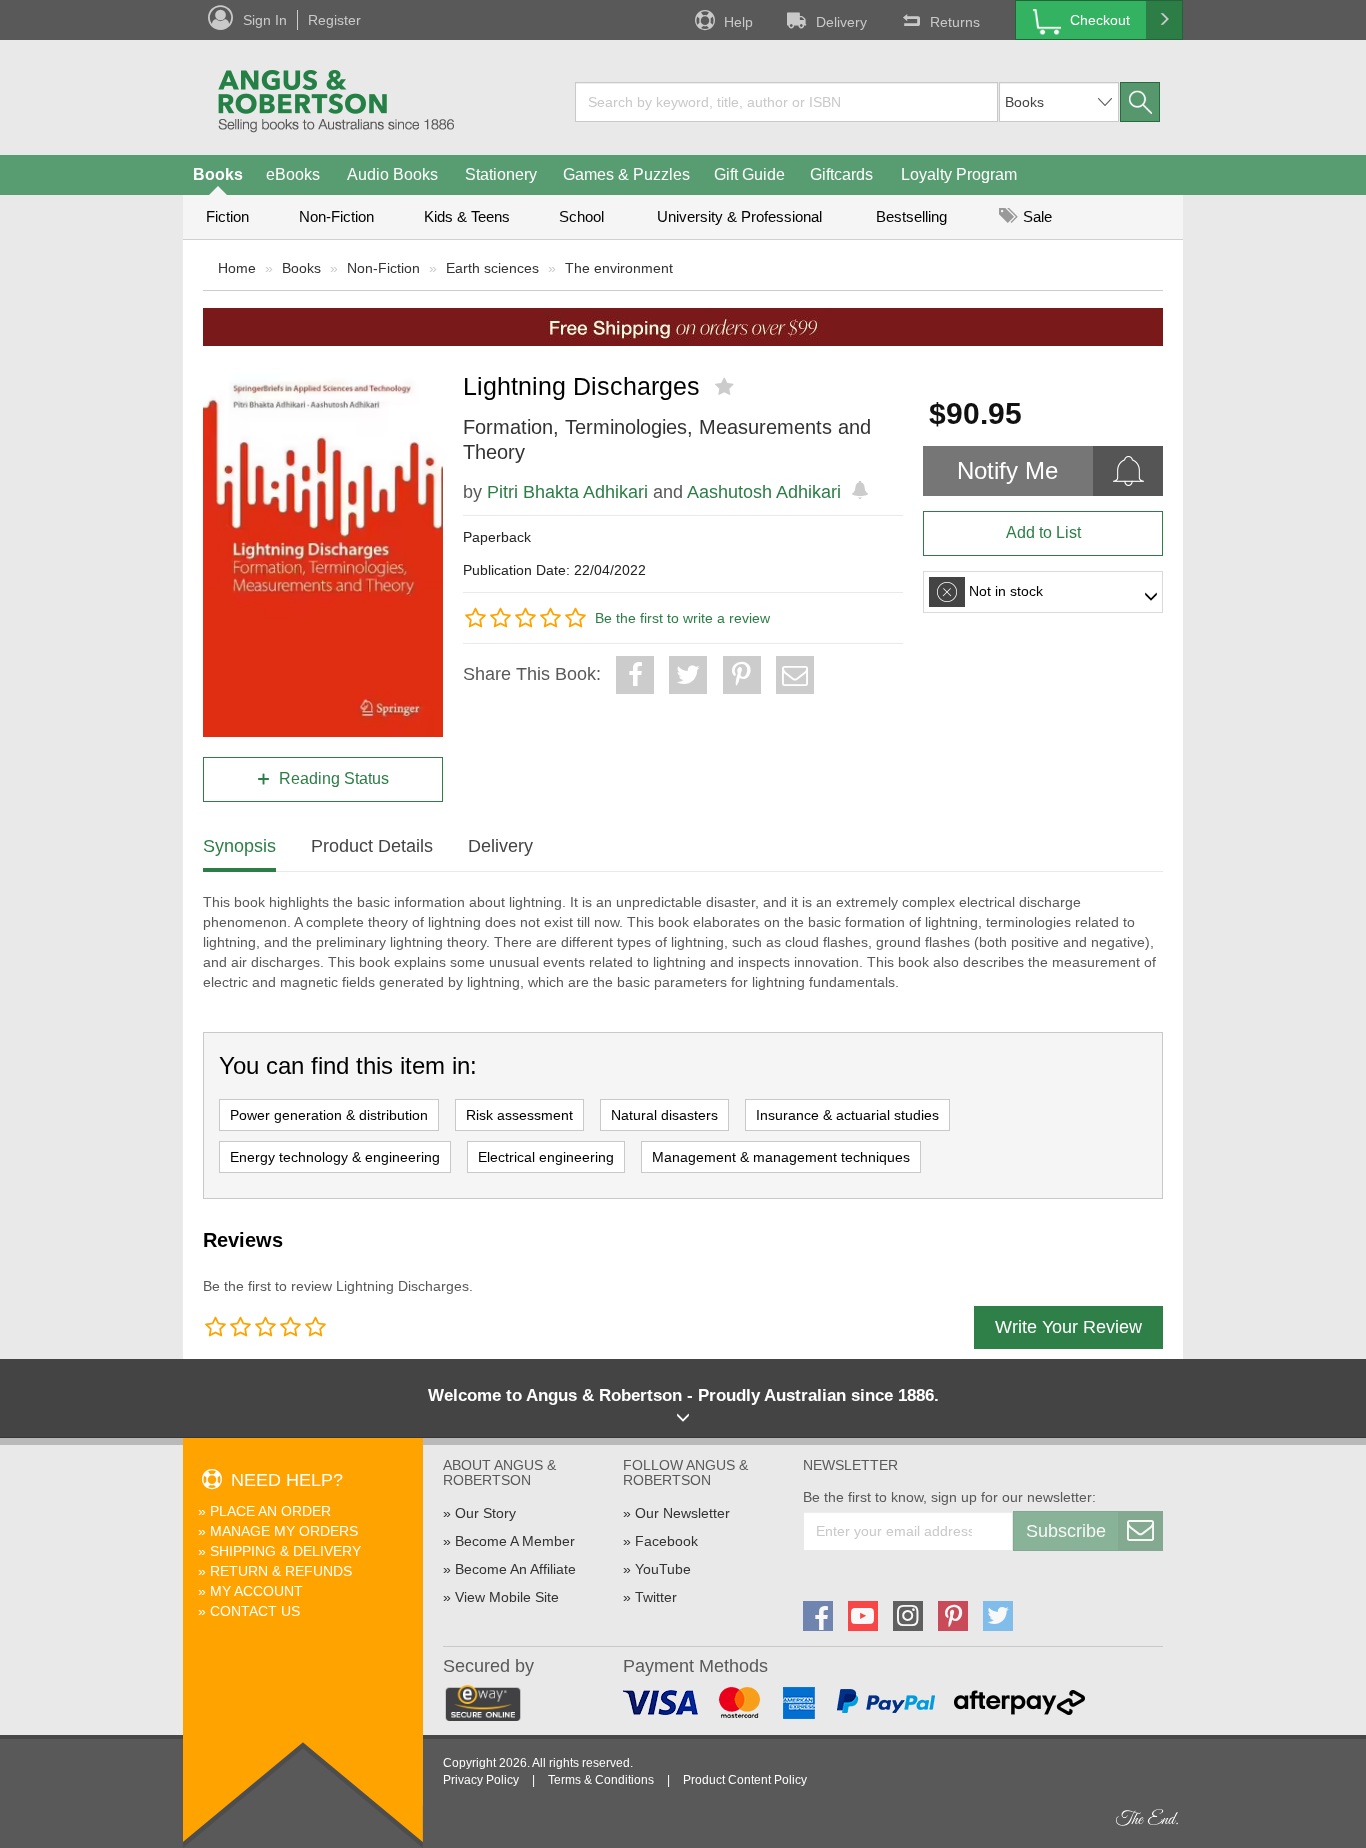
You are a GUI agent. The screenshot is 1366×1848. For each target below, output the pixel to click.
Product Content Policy (745, 1780)
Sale (1035, 216)
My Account (256, 1591)
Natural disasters (664, 1115)
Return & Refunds (281, 1571)
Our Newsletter (682, 1513)
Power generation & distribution (329, 1115)
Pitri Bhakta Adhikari (567, 492)
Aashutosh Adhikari (764, 492)
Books (218, 174)
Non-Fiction (336, 216)
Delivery (841, 22)
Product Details (372, 846)
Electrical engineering (546, 1157)
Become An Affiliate (515, 1569)
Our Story (485, 1513)
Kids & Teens (467, 216)
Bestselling (911, 216)
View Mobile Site (507, 1597)
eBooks (293, 174)
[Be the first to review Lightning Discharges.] (726, 387)
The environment (619, 268)
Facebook (666, 1541)
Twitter (656, 1597)
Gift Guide (749, 174)
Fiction (227, 216)
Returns (955, 22)
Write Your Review (1068, 1327)
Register (334, 20)
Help (738, 22)
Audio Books (392, 174)
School (581, 216)
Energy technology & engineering (335, 1157)
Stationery (501, 174)
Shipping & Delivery (285, 1551)
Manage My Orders (284, 1531)
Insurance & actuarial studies (847, 1115)
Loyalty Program (959, 174)
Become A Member (515, 1541)
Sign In (265, 20)
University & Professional (739, 216)
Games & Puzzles (626, 174)
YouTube (663, 1569)
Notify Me (1007, 470)
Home (237, 268)
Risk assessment (519, 1115)
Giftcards (841, 174)
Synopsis (239, 846)
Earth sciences (492, 268)
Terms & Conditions (601, 1780)
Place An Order (270, 1511)
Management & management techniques (781, 1157)
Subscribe (1066, 1531)
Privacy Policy (481, 1780)
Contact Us (255, 1611)
